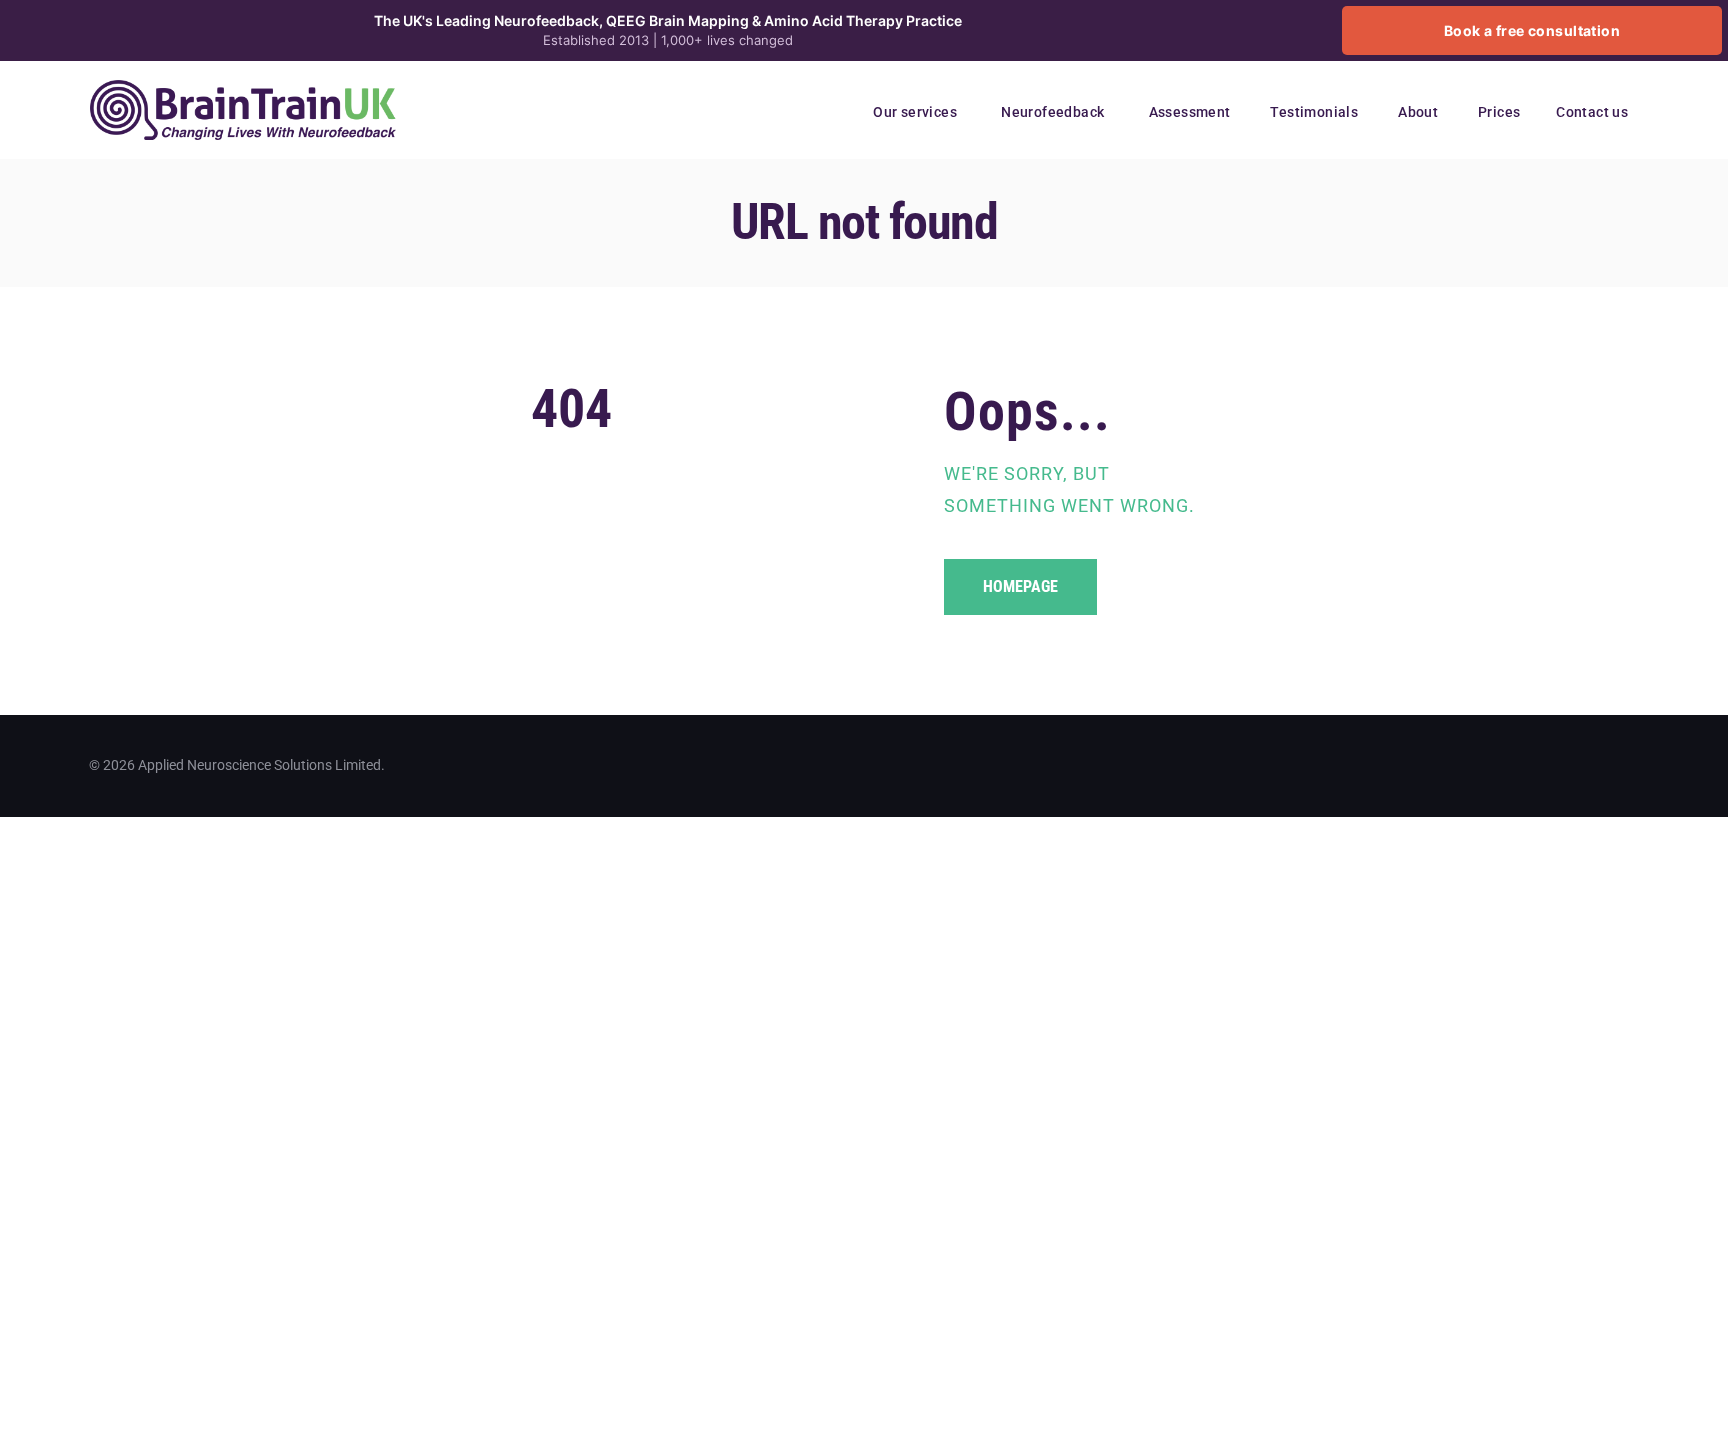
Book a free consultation (1532, 30)
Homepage (1020, 586)
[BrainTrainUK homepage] (243, 91)
